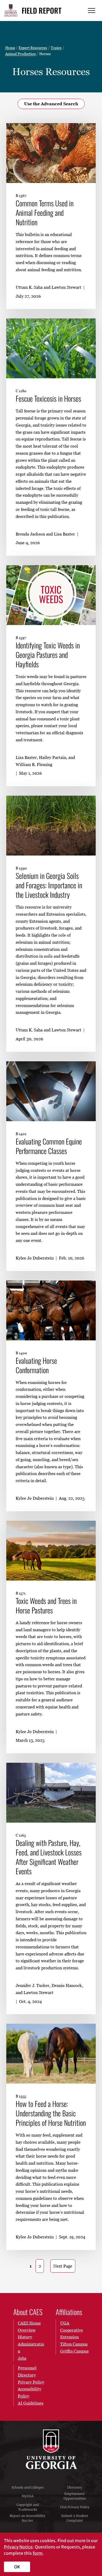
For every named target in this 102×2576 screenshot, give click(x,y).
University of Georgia (51, 2449)
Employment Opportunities (75, 2496)
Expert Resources (33, 48)
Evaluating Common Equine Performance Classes (49, 1146)
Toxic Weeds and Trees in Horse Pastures (46, 1606)
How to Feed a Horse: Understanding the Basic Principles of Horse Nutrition (51, 2113)
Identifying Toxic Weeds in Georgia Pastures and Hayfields (48, 655)
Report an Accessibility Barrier (27, 2518)
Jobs (22, 2358)
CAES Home (29, 2323)
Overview (27, 2330)
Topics (56, 48)
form (38, 2553)
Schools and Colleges (28, 2487)
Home (10, 48)
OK (17, 2567)
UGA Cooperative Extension (72, 2330)
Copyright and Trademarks (28, 2507)
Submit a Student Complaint (75, 2518)
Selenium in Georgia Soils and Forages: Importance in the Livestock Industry (49, 885)
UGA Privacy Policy (75, 2507)
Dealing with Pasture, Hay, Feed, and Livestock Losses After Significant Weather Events (49, 1857)
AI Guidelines (31, 2403)
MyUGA (28, 2496)
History (25, 2337)
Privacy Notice (18, 2547)
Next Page (63, 2266)
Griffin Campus (74, 2351)
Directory (75, 2487)
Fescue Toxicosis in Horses (48, 398)
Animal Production (21, 54)
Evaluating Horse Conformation (36, 1365)
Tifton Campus (74, 2344)
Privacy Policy (31, 2382)
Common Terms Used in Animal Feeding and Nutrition (45, 213)
